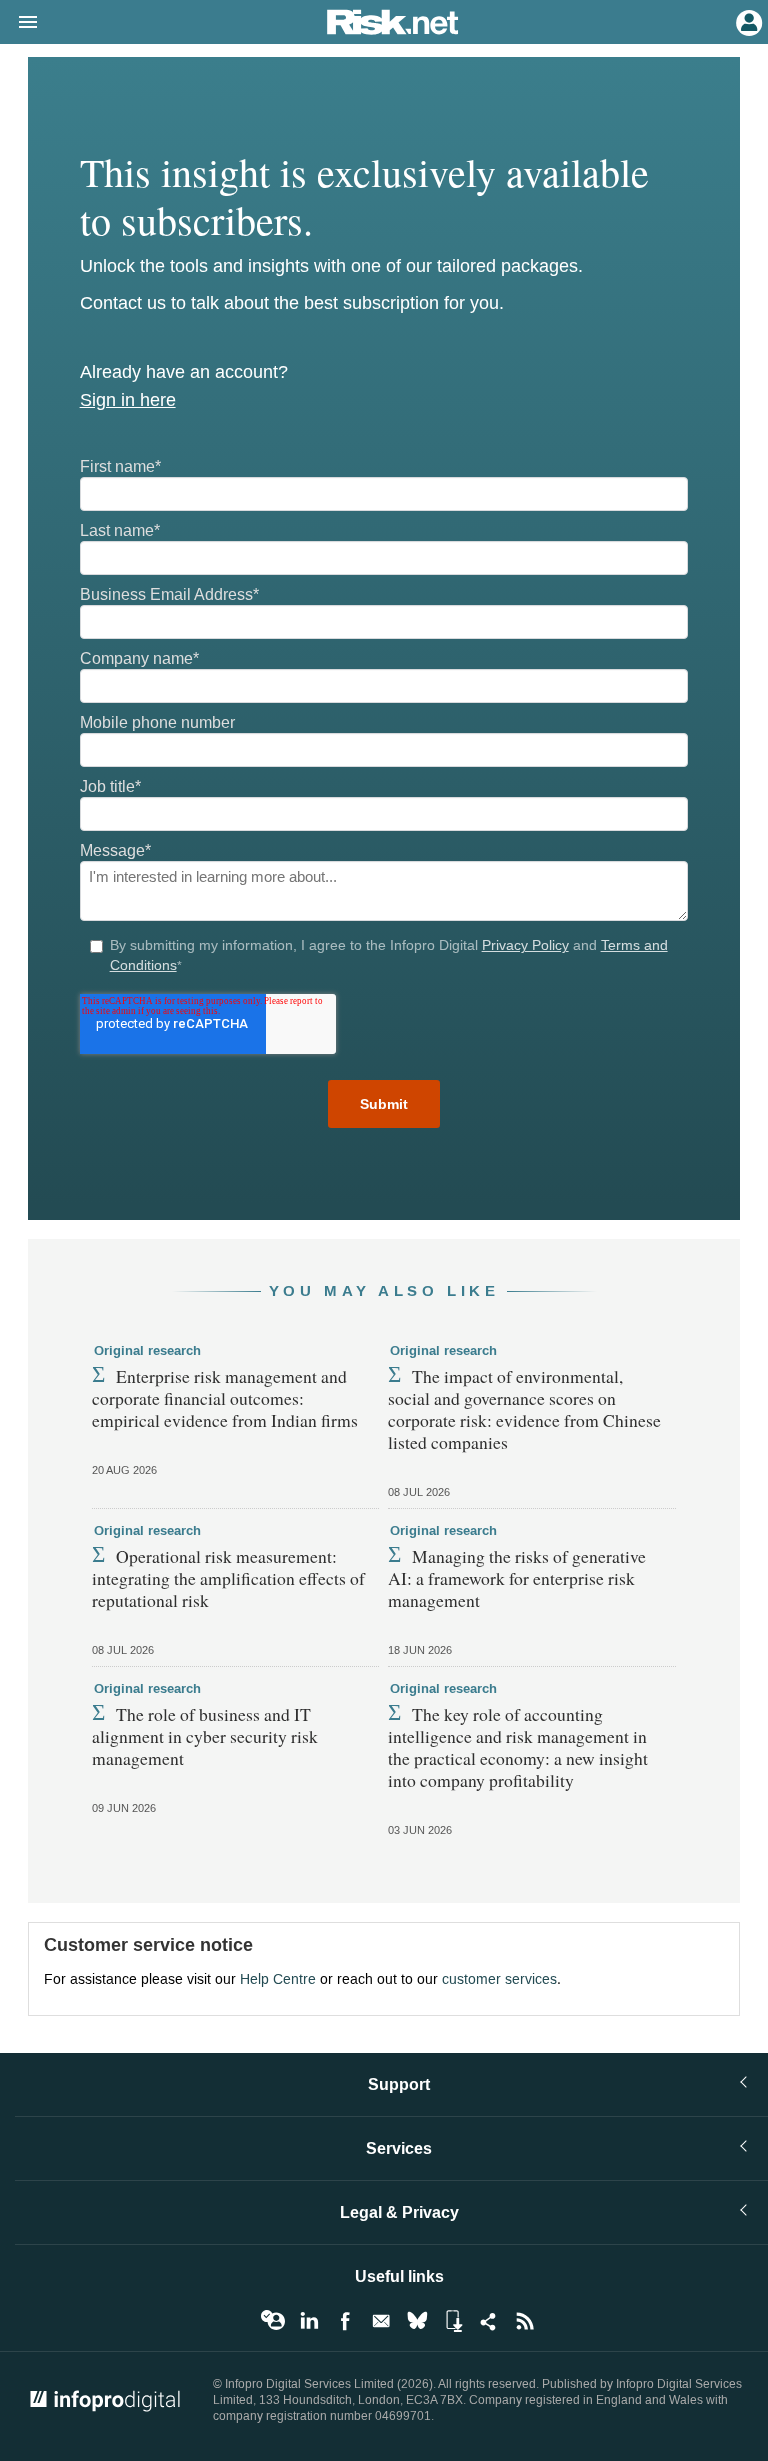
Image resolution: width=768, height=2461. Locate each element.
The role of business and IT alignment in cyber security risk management (205, 1736)
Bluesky (417, 2321)
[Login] (747, 21)
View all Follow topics (273, 2321)
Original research (147, 1351)
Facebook (345, 2321)
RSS (525, 2321)
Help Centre (278, 1979)
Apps (453, 2321)
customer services (499, 1979)
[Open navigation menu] (19, 23)
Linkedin (309, 2321)
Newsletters (381, 2321)
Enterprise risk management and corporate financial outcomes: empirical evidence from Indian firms (225, 1398)
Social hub (489, 2321)
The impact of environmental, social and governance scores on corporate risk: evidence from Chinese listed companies (524, 1409)
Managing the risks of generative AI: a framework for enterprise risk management (517, 1578)
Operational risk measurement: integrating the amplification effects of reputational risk (228, 1578)
